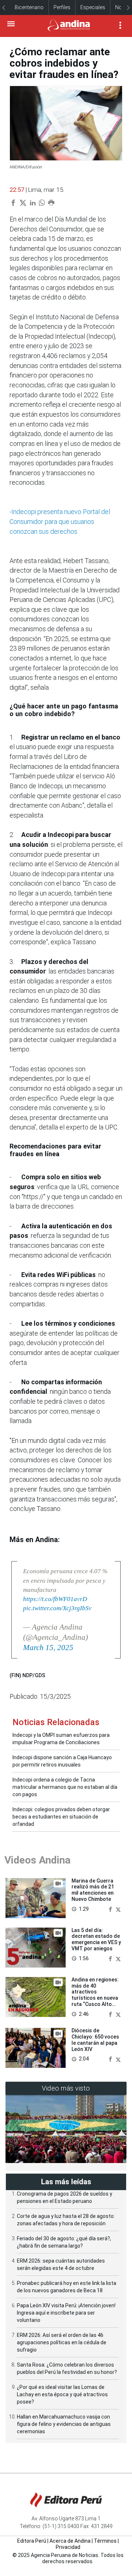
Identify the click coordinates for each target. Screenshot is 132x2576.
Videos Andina (37, 1860)
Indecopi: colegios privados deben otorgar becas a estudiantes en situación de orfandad (61, 1817)
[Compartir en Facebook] (111, 1909)
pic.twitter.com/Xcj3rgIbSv (57, 1608)
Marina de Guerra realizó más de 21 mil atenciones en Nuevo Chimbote (93, 1890)
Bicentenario (29, 7)
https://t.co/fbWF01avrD (55, 1599)
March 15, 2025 (48, 1648)
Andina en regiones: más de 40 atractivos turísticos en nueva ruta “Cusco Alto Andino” (95, 1995)
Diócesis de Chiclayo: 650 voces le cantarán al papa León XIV (95, 2040)
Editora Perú (32, 2541)
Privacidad (68, 2547)
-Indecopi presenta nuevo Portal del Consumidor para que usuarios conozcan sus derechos (60, 522)
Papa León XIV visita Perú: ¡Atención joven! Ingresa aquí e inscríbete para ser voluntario (66, 2313)
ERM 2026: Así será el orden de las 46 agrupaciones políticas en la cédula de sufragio (62, 2342)
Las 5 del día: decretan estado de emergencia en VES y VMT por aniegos (96, 1939)
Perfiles (62, 7)
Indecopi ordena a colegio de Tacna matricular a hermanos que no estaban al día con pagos (65, 1787)
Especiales (93, 7)
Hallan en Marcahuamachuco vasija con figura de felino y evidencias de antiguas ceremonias (64, 2424)
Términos (105, 2541)
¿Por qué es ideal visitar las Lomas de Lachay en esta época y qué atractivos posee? (62, 2394)
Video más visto (66, 2088)
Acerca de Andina (70, 2541)
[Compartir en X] (118, 1909)
